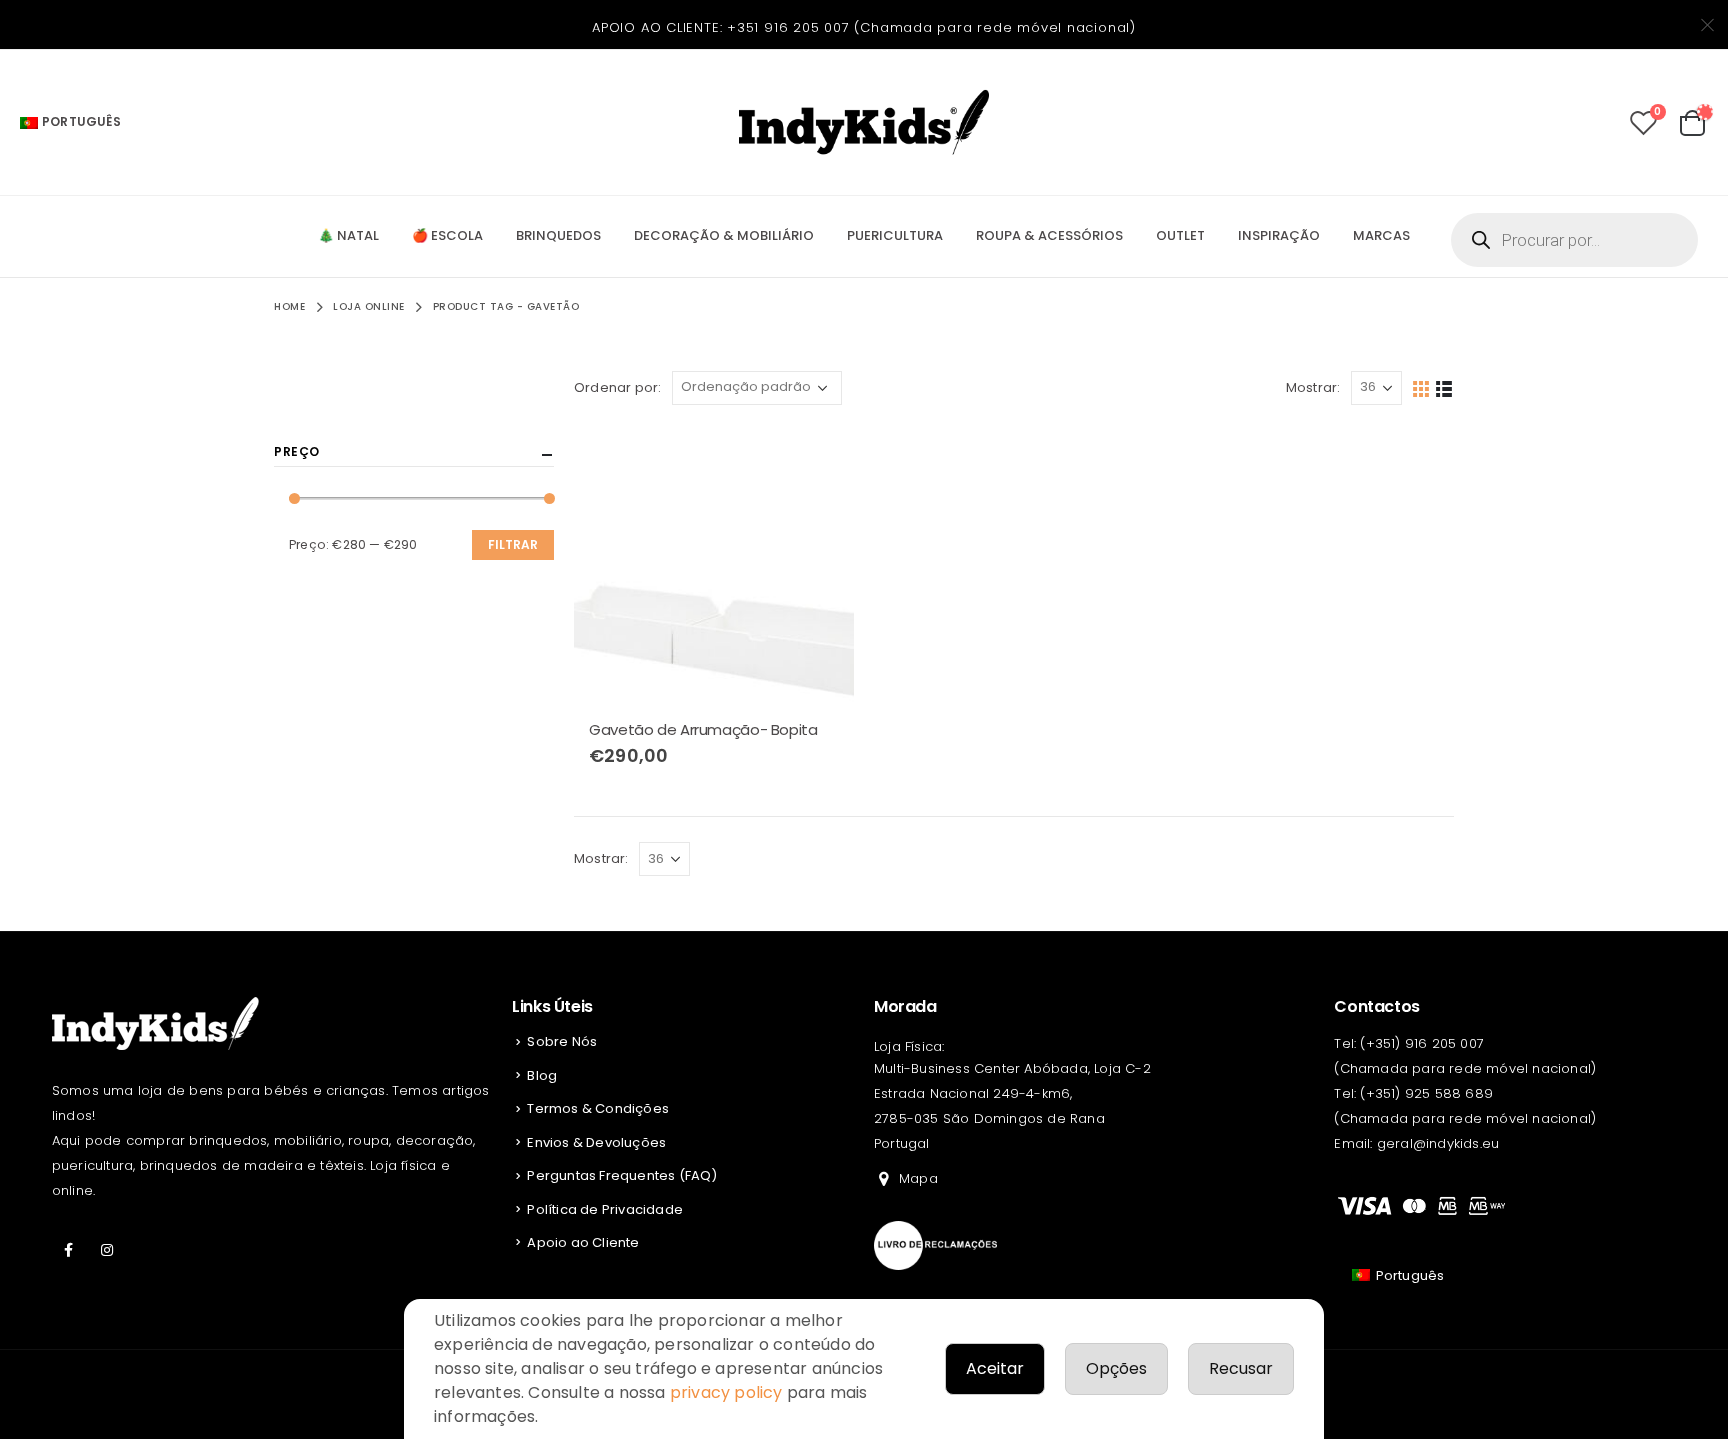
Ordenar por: (617, 387)
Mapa (918, 1178)
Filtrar (513, 544)
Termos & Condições (598, 1108)
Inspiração (1279, 235)
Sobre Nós (562, 1041)
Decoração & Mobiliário (724, 235)
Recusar (1241, 1368)
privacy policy (726, 1392)
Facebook (69, 1250)
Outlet (1180, 235)
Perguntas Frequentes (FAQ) (622, 1175)
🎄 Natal (348, 235)
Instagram (107, 1250)
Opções (1116, 1368)
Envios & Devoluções (596, 1142)
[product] (714, 565)
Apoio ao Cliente (583, 1242)
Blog (542, 1075)
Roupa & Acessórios (1049, 235)
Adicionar (821, 458)
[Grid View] (1421, 387)
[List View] (1444, 387)
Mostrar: (1313, 387)
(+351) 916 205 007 (1422, 1043)
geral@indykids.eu (1438, 1143)
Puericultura (895, 235)
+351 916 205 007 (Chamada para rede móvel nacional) (931, 27)
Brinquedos (558, 235)
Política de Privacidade (605, 1209)
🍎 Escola (447, 235)
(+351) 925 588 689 (1426, 1093)
